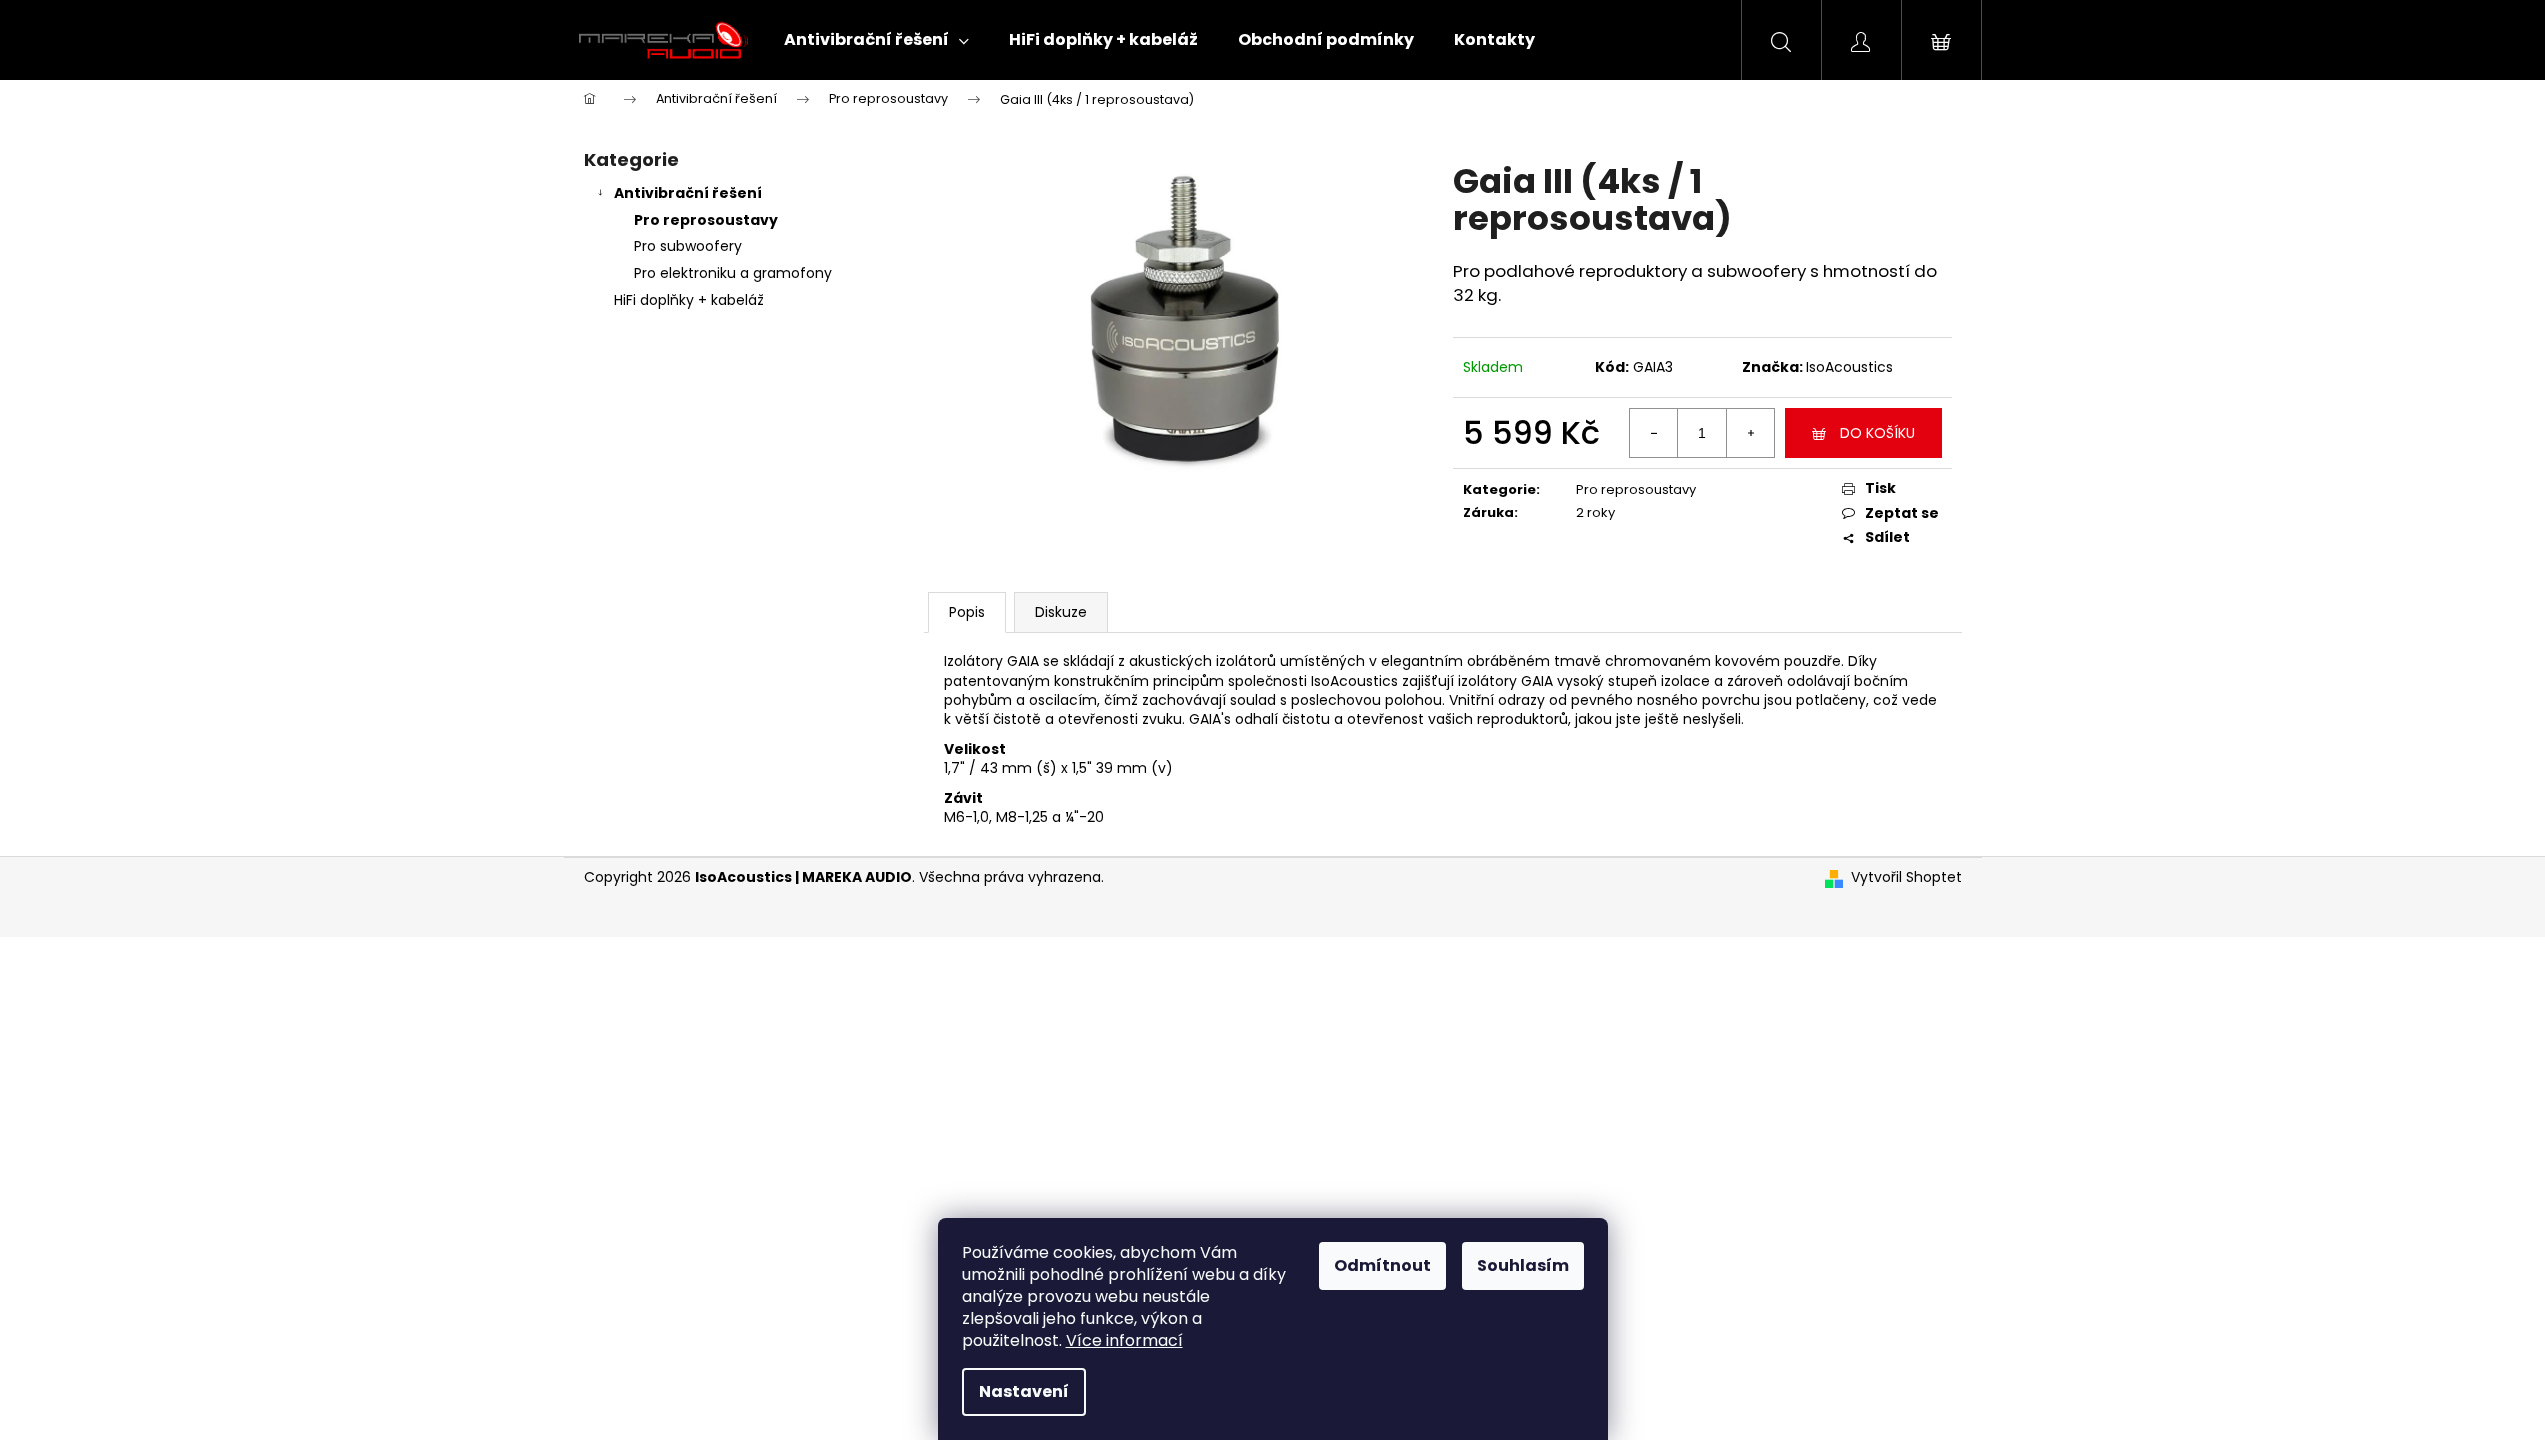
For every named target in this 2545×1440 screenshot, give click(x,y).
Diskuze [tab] (1061, 612)
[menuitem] (876, 40)
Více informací (1124, 1340)
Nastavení (1024, 1391)
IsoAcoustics (1849, 367)
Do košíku (1877, 433)
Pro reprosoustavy (706, 220)
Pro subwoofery (688, 246)
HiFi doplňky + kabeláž (689, 300)
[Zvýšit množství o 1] (1750, 433)
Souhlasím (1523, 1265)
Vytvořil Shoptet (1906, 877)
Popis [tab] (967, 612)
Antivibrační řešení (688, 193)
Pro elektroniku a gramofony (733, 273)
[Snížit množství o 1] (1654, 433)
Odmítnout (1382, 1265)
